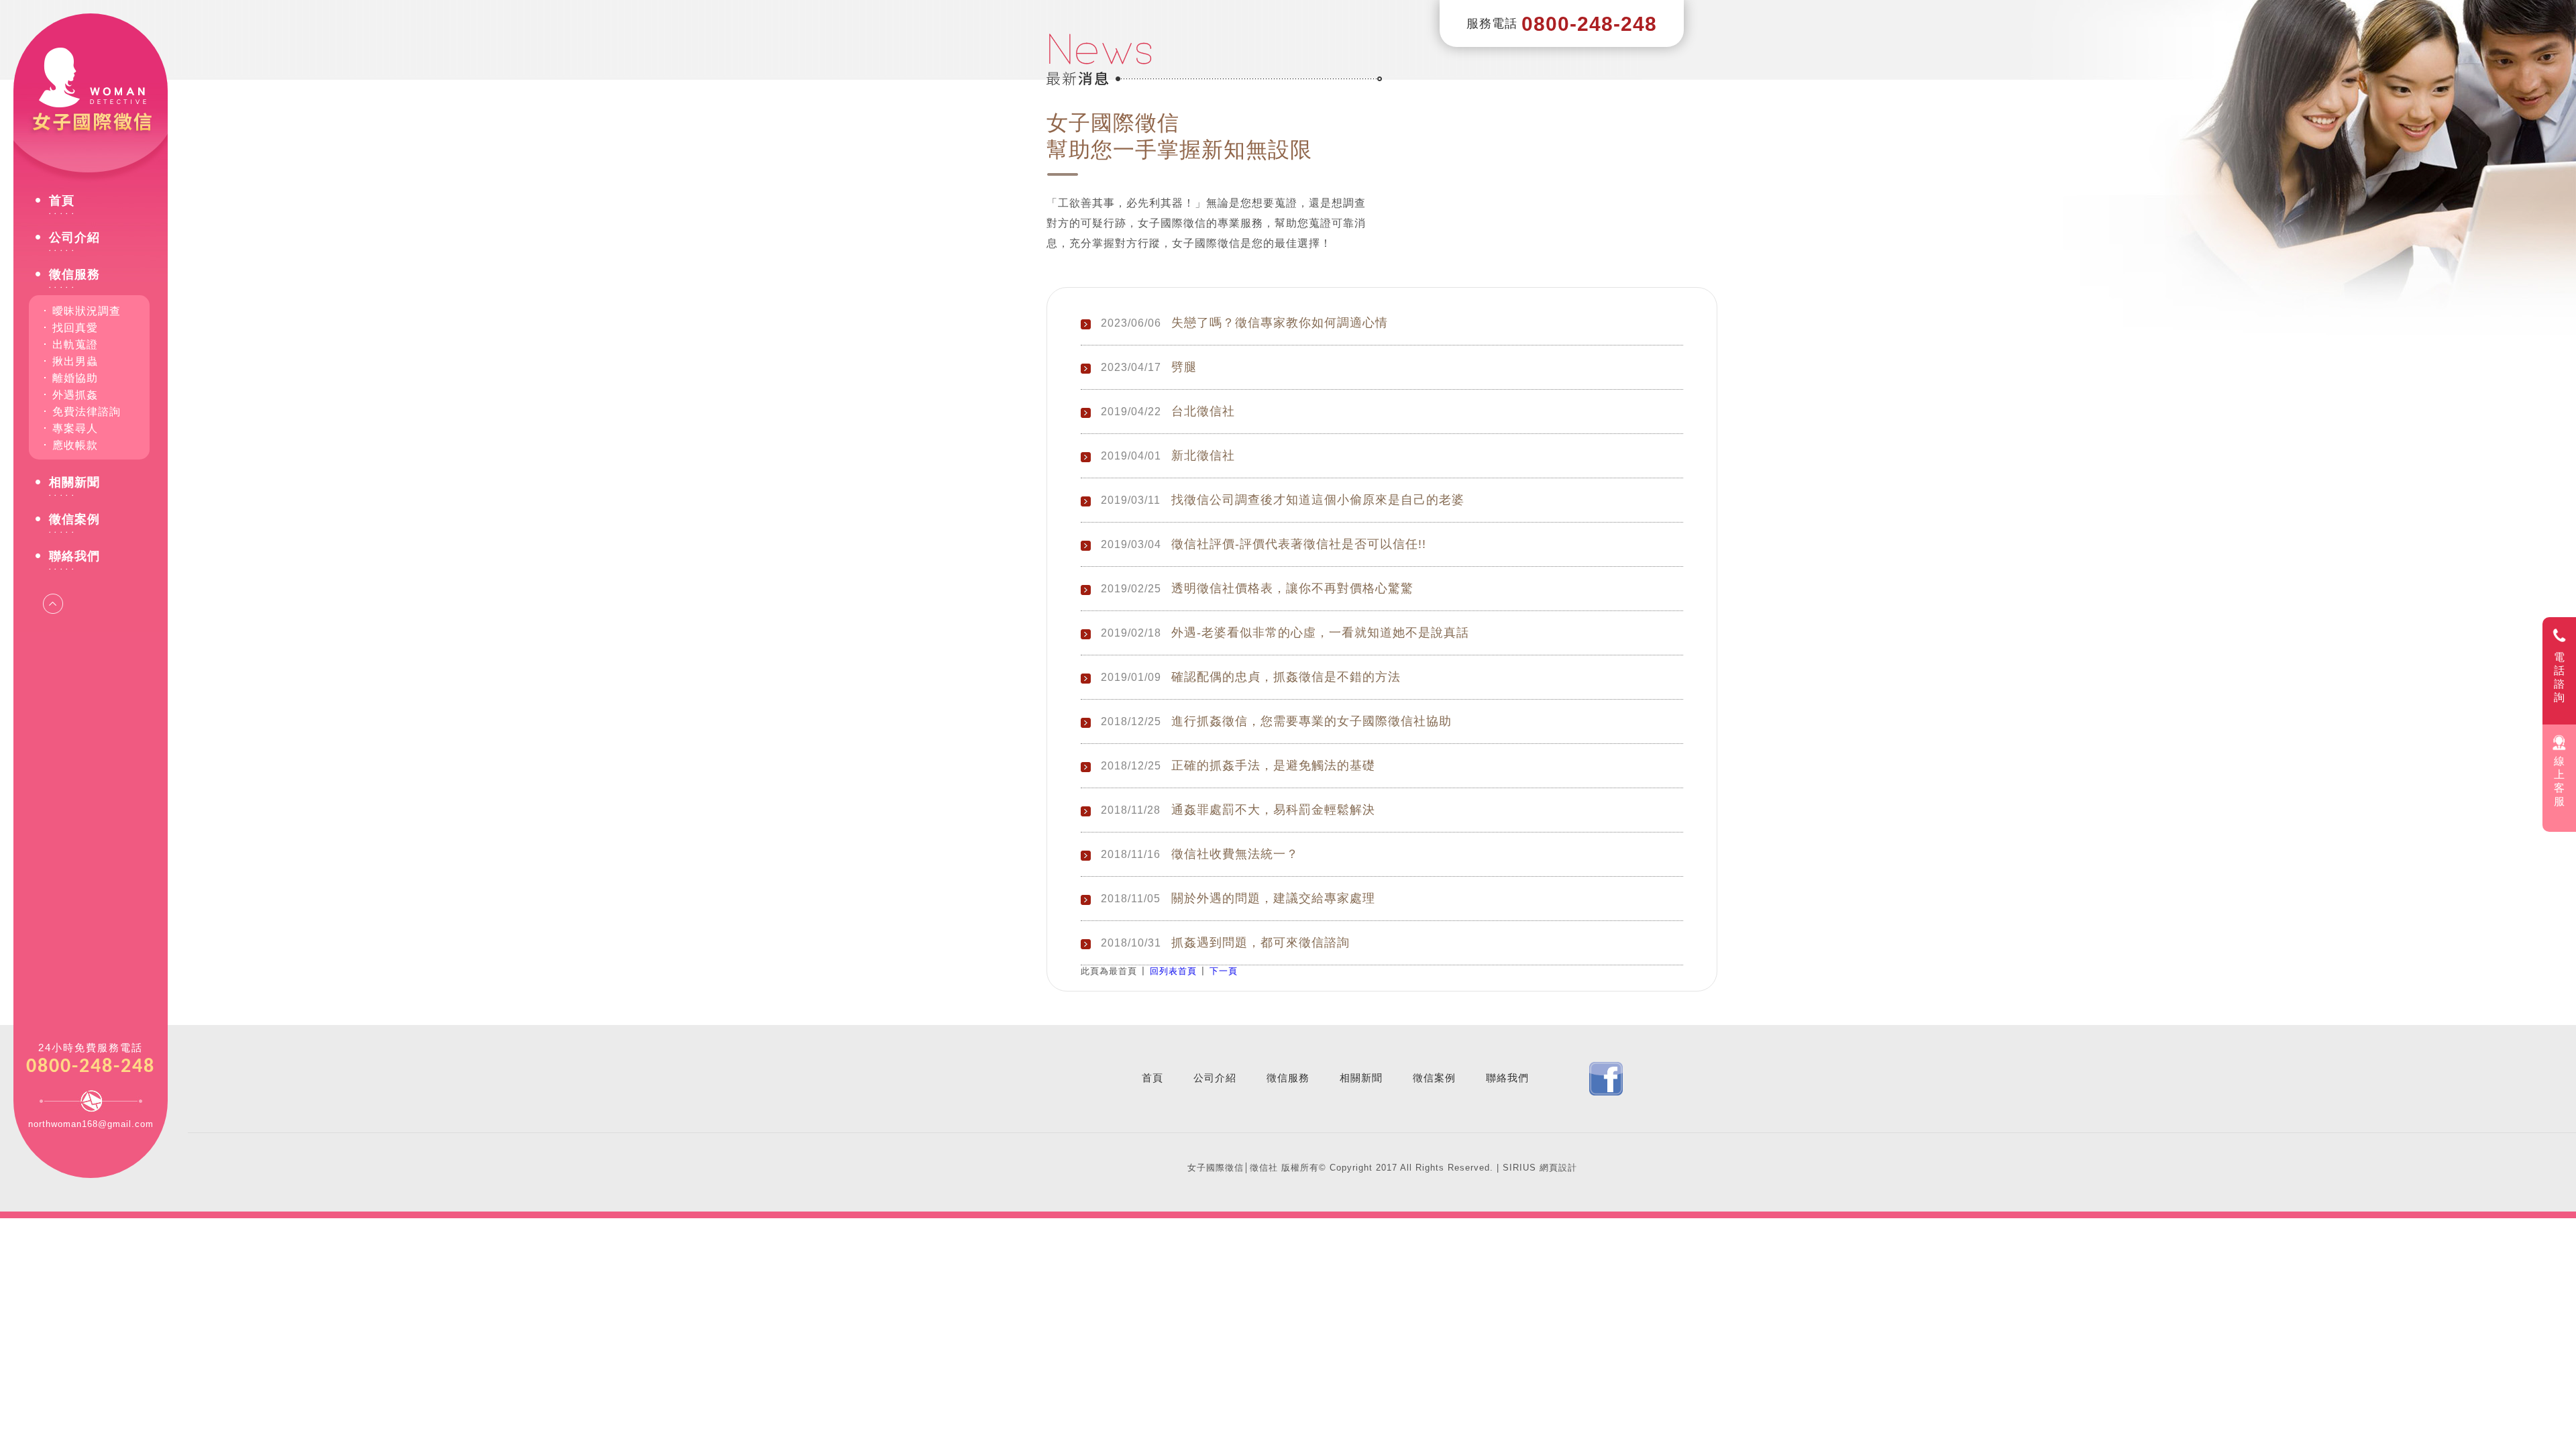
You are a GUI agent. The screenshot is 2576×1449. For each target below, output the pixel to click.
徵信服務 (74, 275)
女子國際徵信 (91, 94)
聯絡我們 (74, 556)
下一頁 (1224, 971)
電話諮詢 (2560, 677)
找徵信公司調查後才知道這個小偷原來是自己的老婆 (1318, 500)
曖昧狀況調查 (87, 311)
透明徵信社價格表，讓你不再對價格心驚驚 (1292, 588)
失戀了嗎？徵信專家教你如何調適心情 (1280, 323)
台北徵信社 (1203, 411)
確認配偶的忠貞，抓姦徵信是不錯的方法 (1286, 677)
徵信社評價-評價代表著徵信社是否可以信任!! (1299, 544)
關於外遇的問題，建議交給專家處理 (1273, 898)
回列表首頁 (1173, 971)
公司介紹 (74, 238)
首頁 (62, 201)
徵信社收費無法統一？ (1235, 854)
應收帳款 (75, 445)
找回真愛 (75, 328)
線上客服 (2560, 781)
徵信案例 (74, 520)
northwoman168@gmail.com (91, 1124)
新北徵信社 (1203, 455)
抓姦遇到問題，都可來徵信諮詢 (1260, 943)
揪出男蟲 (75, 361)
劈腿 (1184, 367)
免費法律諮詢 (87, 412)
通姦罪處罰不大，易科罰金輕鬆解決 (1273, 810)
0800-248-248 (91, 1067)
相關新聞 (74, 483)
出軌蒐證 (75, 344)
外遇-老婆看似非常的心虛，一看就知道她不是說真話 (1320, 633)
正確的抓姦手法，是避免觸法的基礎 (1273, 765)
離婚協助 (75, 378)
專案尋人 (75, 428)
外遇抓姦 (75, 395)
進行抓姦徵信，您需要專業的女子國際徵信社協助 (1311, 721)
